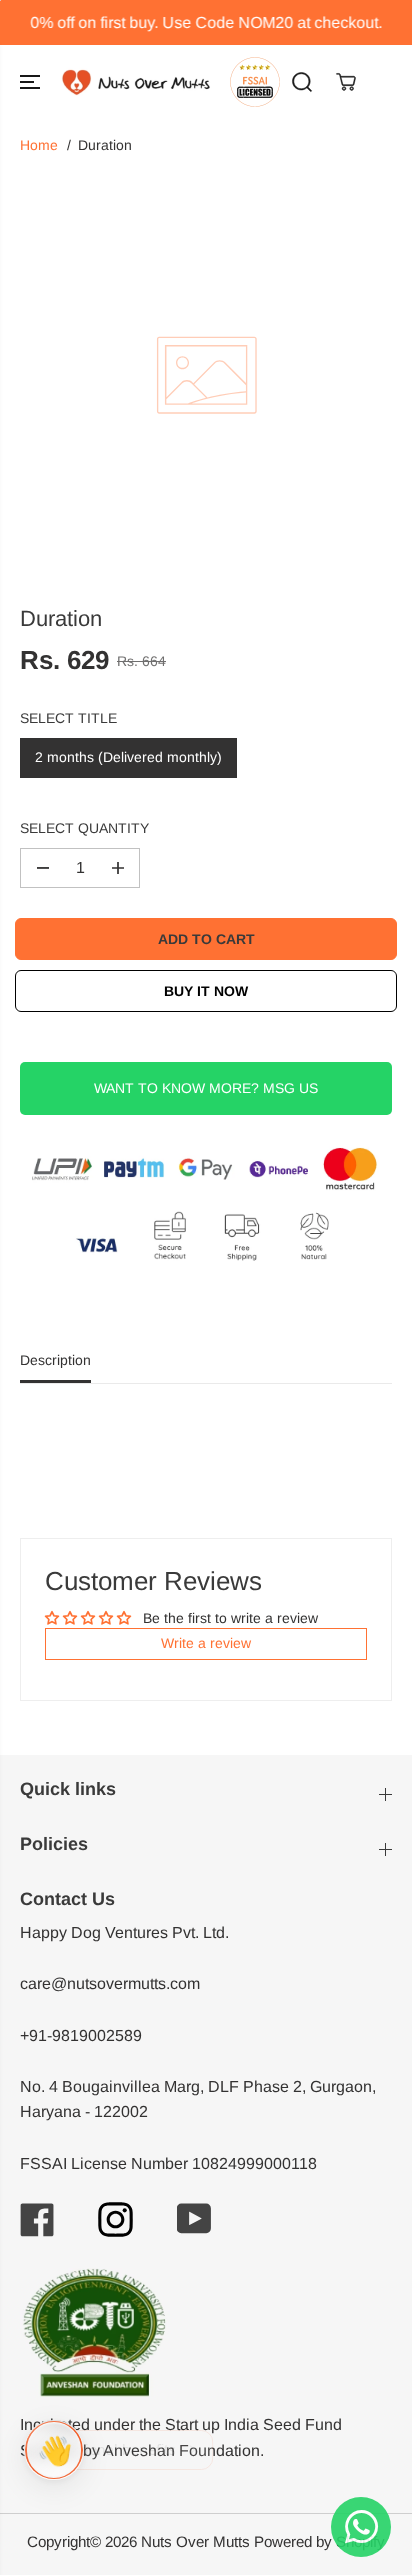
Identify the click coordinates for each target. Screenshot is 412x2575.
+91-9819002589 (81, 2035)
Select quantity (84, 828)
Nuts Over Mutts (195, 2541)
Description (55, 1360)
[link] (206, 2332)
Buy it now (206, 991)
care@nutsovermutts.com (110, 1983)
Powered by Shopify (319, 2541)
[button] (32, 82)
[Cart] (346, 82)
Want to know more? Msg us (206, 1088)
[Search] (302, 82)
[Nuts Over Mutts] (136, 82)
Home (39, 145)
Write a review (206, 1643)
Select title (68, 718)
